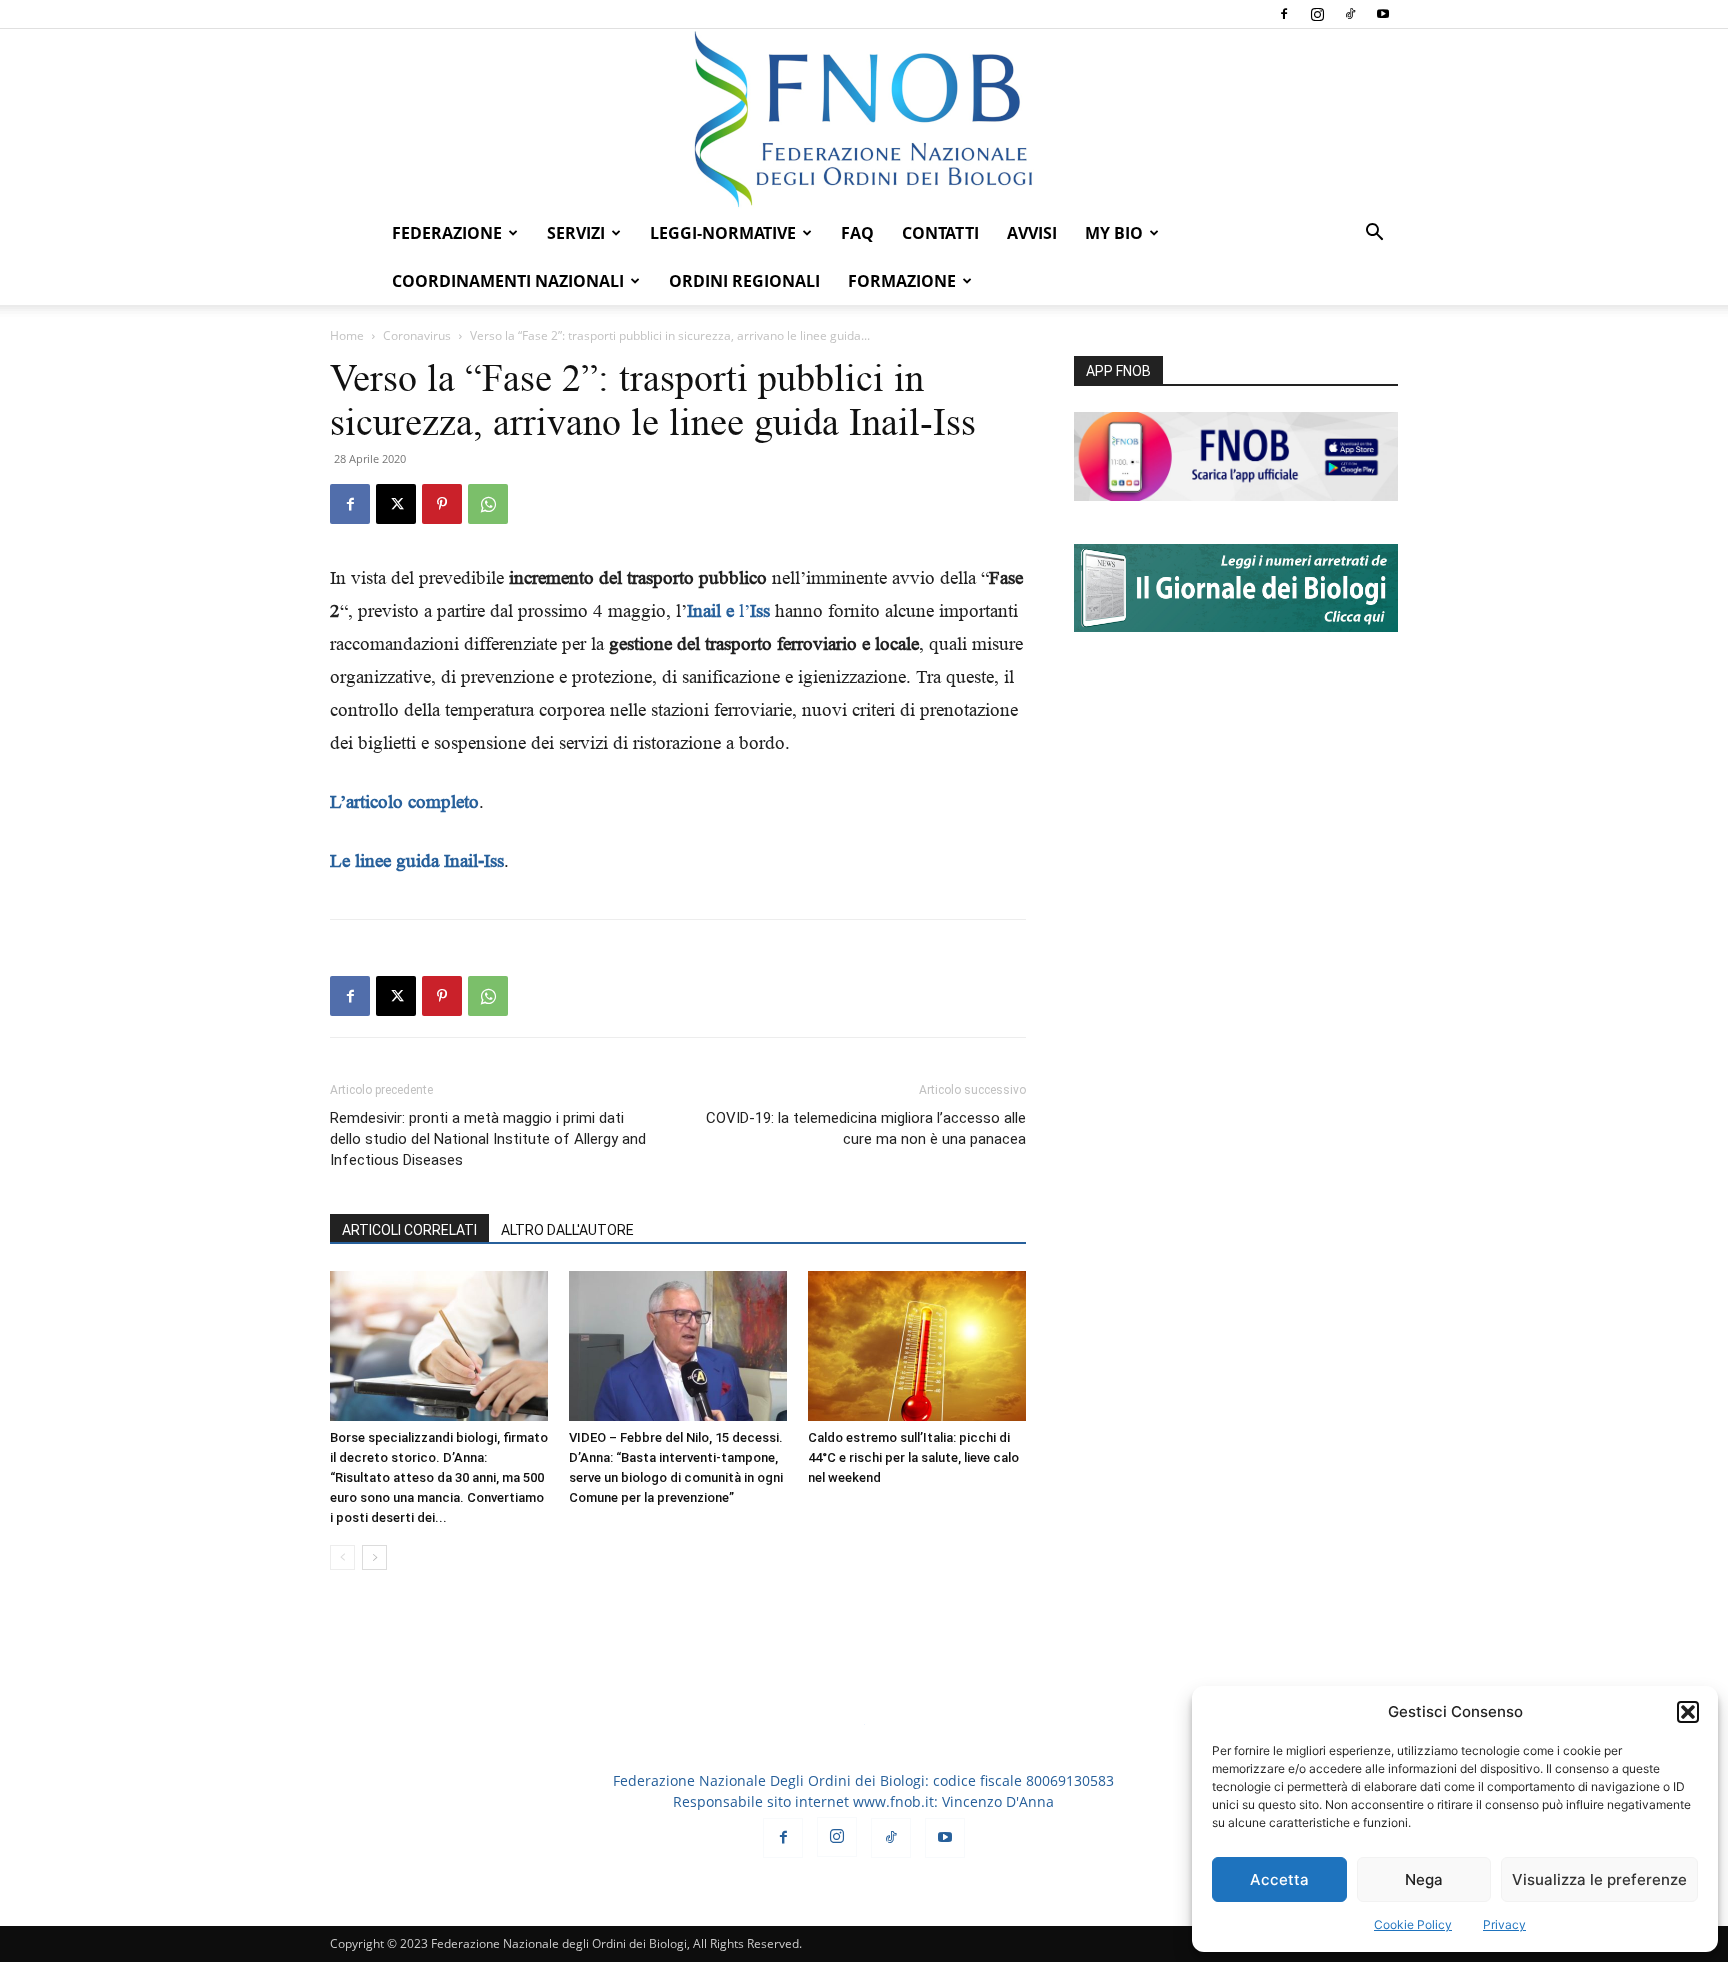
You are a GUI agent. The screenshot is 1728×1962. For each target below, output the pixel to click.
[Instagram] (1317, 14)
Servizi (576, 233)
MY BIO (1114, 233)
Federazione (447, 233)
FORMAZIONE (902, 281)
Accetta (1279, 1879)
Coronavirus (417, 335)
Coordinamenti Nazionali (508, 281)
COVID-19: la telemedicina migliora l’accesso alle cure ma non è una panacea (866, 1128)
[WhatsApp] (488, 504)
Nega (1424, 1879)
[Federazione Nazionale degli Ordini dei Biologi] (864, 119)
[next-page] (374, 1557)
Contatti (940, 233)
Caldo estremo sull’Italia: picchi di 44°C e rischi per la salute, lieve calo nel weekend (913, 1457)
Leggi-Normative (723, 233)
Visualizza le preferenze (1599, 1879)
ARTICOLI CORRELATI (409, 1230)
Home (347, 335)
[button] (1688, 1712)
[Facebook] (1284, 14)
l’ (728, 610)
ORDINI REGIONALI (744, 281)
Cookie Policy (1413, 1924)
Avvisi (1032, 233)
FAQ (857, 233)
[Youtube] (1383, 14)
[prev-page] (342, 1557)
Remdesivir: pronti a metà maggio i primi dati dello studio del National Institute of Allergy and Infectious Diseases (488, 1139)
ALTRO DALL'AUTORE (567, 1230)
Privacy (1504, 1924)
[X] (396, 504)
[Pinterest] (442, 504)
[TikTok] (1350, 14)
